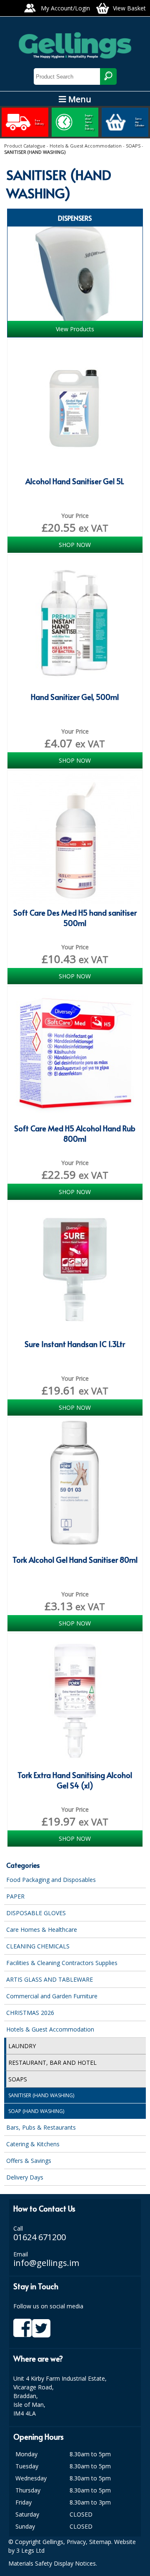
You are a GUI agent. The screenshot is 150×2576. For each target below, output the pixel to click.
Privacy (76, 2542)
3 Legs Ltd (30, 2550)
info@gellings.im (46, 2263)
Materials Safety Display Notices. (53, 2563)
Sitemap (100, 2542)
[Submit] (108, 76)
